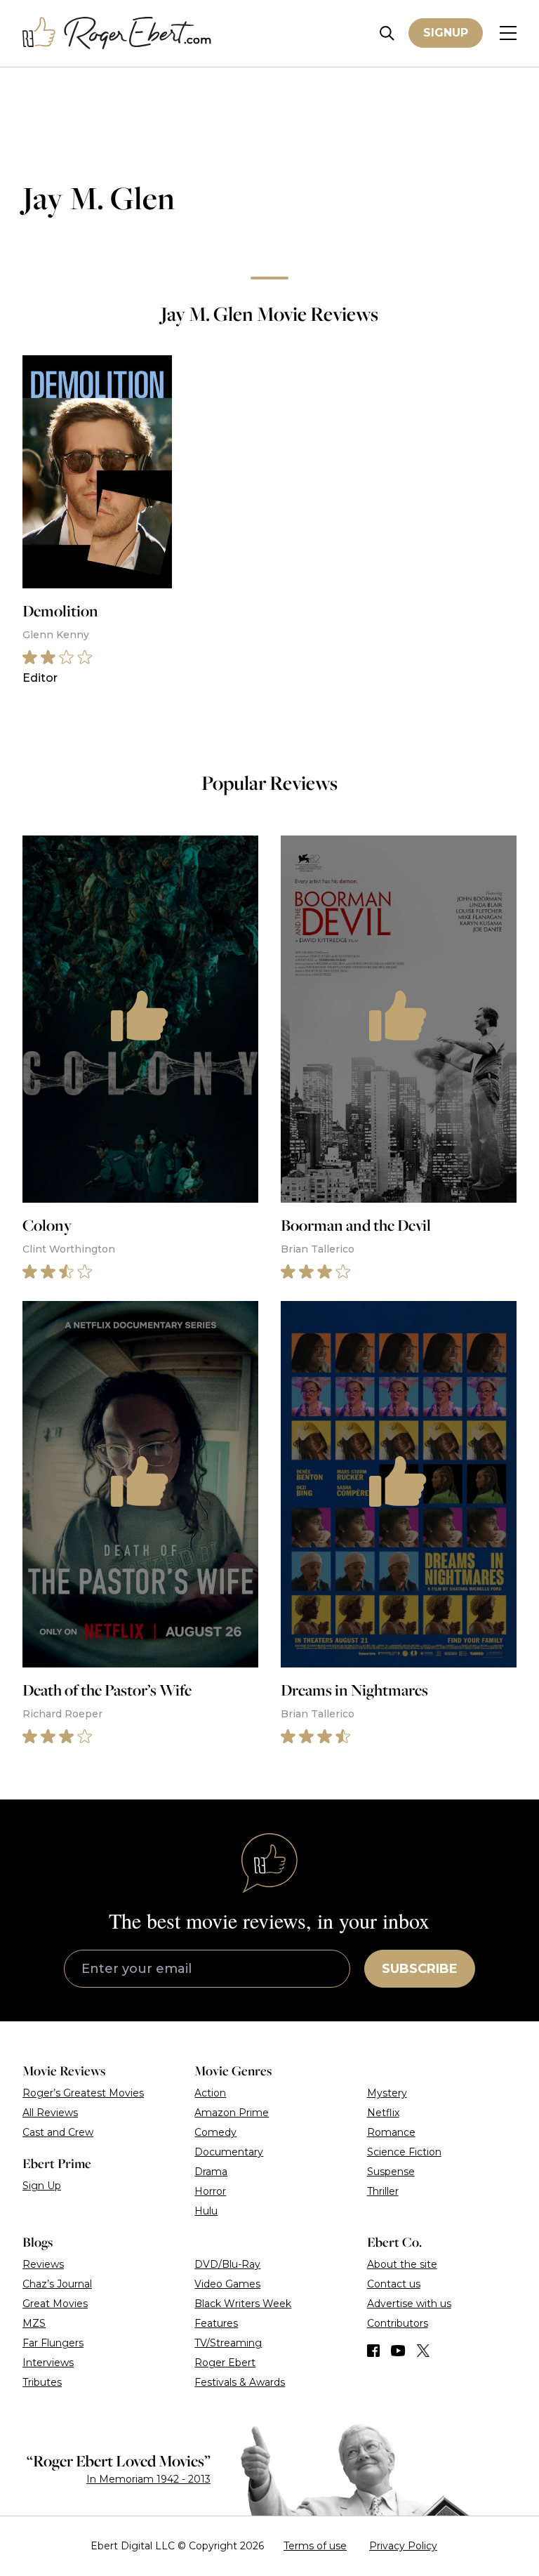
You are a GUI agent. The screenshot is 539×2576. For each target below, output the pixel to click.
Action (210, 2093)
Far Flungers (53, 2343)
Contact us (394, 2284)
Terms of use (315, 2546)
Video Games (227, 2284)
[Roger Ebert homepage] (117, 33)
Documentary (229, 2152)
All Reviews (50, 2113)
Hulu (206, 2211)
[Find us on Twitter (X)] (423, 2351)
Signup (446, 33)
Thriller (383, 2191)
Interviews (48, 2363)
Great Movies (55, 2304)
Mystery (387, 2093)
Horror (210, 2191)
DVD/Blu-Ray (227, 2264)
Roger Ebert (225, 2363)
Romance (391, 2132)
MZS (34, 2323)
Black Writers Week (243, 2304)
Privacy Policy (403, 2546)
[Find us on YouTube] (398, 2351)
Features (216, 2323)
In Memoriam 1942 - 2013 (148, 2479)
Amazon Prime (232, 2113)
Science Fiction (404, 2152)
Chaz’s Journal (57, 2284)
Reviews (43, 2264)
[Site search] (387, 33)
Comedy (215, 2132)
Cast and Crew (58, 2132)
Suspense (391, 2172)
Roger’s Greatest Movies (83, 2093)
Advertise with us (409, 2304)
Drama (211, 2172)
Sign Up (42, 2186)
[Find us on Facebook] (373, 2351)
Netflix (383, 2113)
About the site (402, 2264)
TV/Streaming (228, 2343)
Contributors (398, 2323)
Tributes (42, 2382)
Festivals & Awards (240, 2382)
